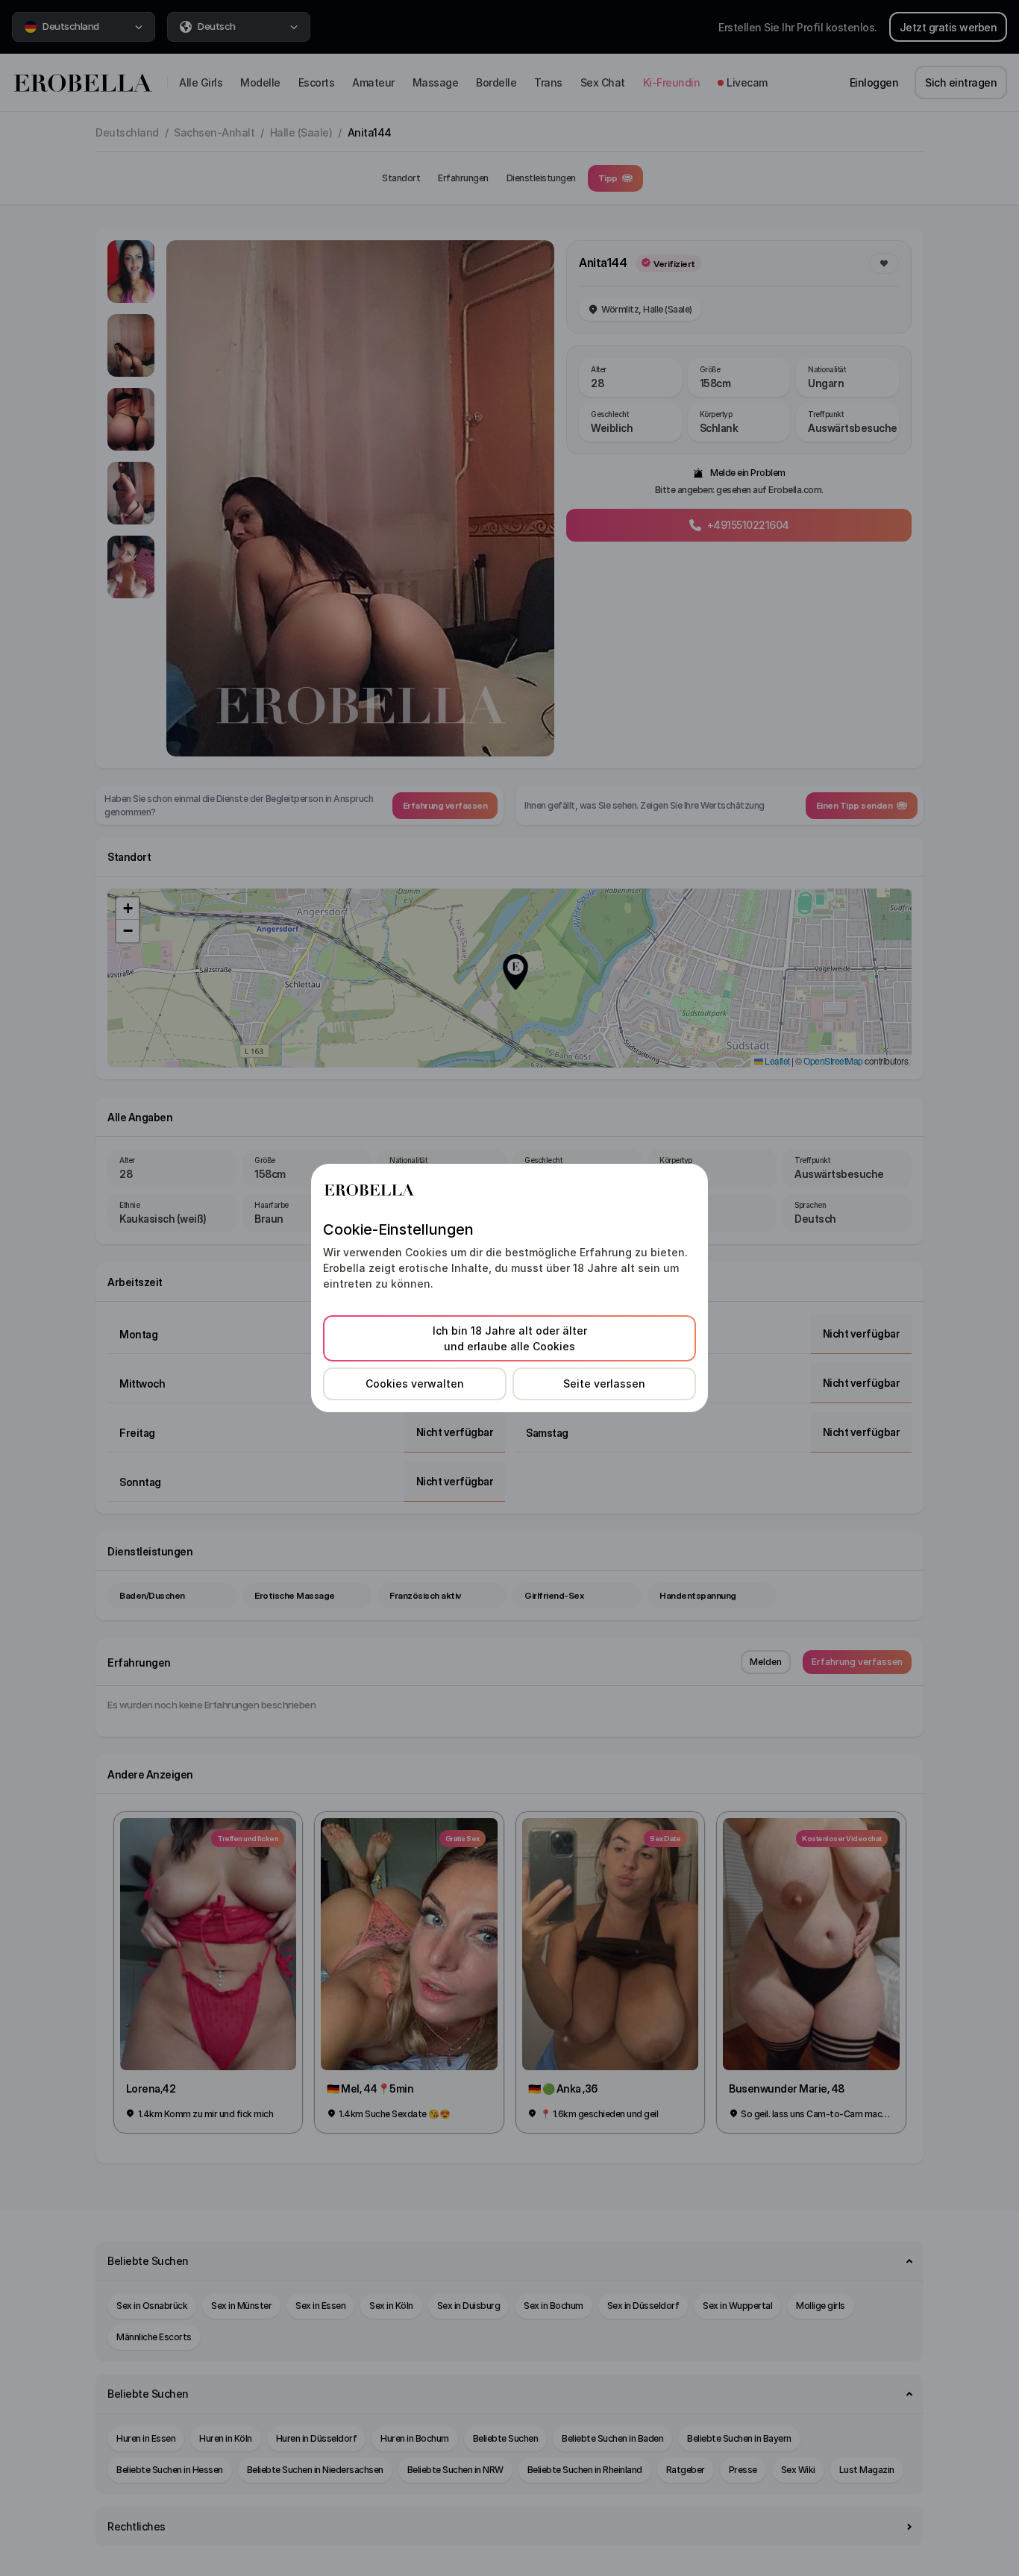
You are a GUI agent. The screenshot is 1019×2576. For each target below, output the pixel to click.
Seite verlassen (604, 1383)
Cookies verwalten (415, 1383)
